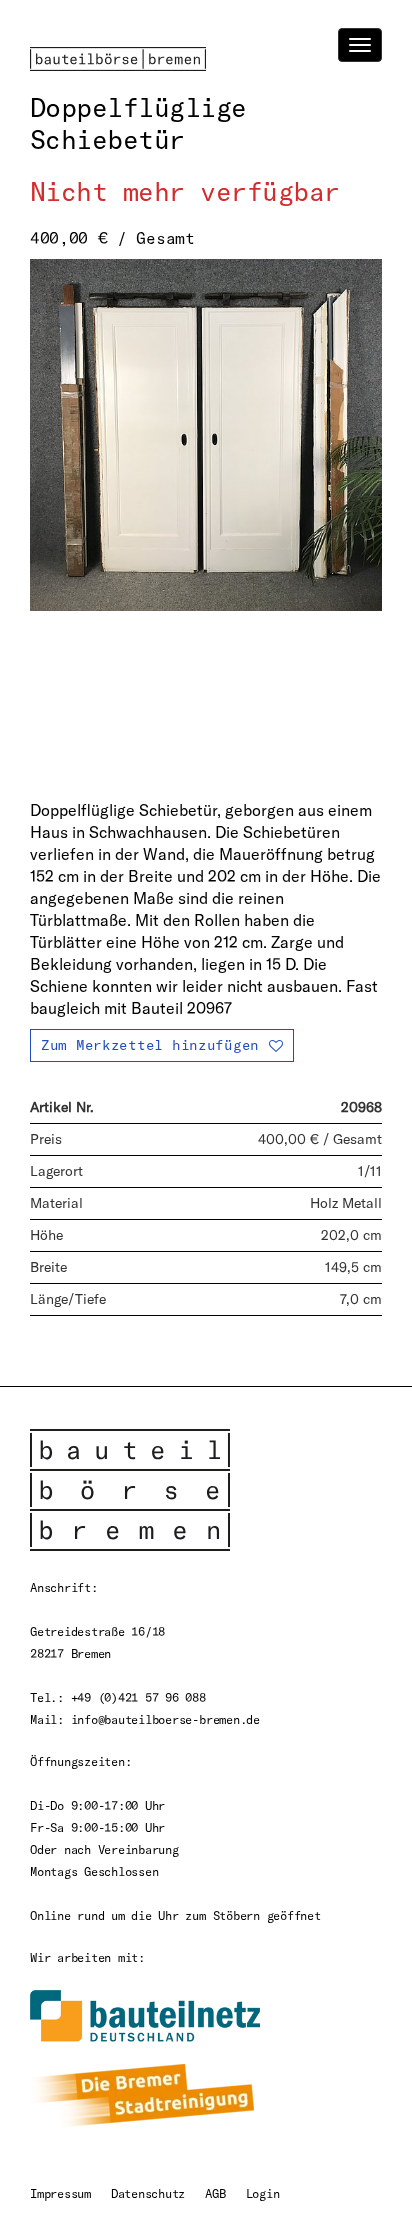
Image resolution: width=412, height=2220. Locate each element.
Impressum (60, 2193)
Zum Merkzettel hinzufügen (150, 1044)
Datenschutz (148, 2193)
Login (263, 2193)
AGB (215, 2193)
